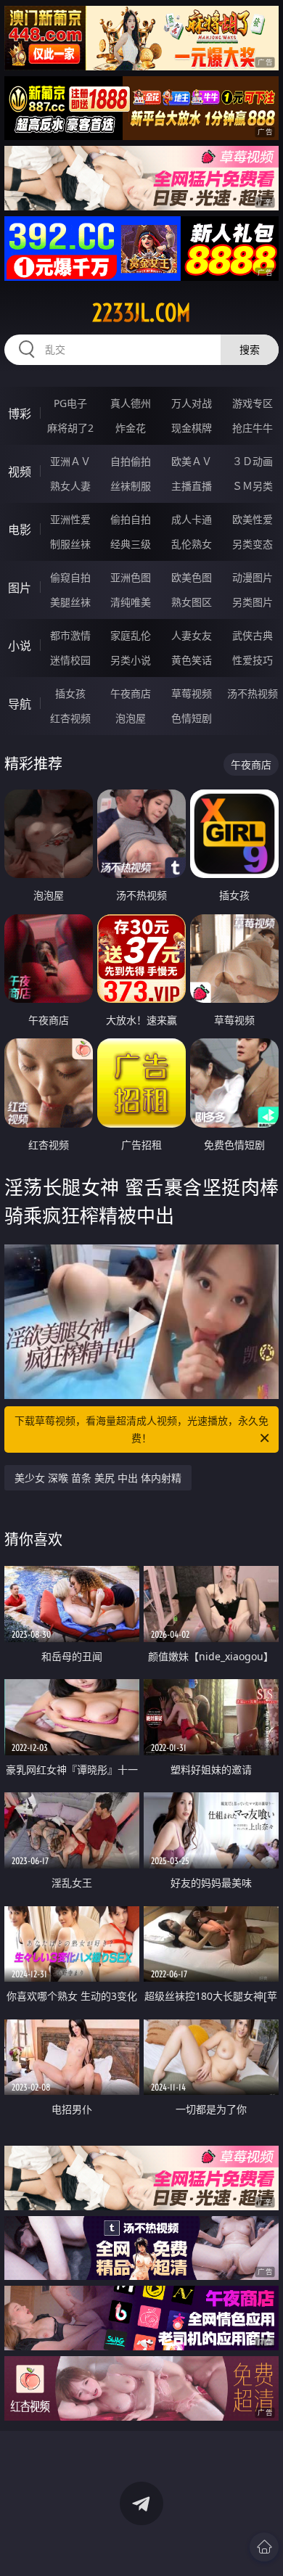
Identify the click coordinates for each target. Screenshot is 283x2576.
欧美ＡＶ (192, 461)
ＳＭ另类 (253, 486)
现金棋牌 (192, 428)
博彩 (20, 414)
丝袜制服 (131, 486)
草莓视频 (192, 693)
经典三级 (131, 544)
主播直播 (192, 486)
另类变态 (253, 544)
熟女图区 (192, 602)
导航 (20, 704)
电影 (20, 530)
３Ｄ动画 (253, 461)
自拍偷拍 (131, 461)
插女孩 (70, 693)
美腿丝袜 (70, 602)
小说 (20, 646)
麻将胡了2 (70, 428)
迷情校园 (70, 660)
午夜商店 (131, 693)
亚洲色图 (131, 577)
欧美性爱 (253, 519)
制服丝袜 (70, 544)
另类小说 (131, 660)
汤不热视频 (253, 693)
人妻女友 (192, 635)
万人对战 (192, 403)
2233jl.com (141, 313)
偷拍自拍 (131, 519)
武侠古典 (253, 635)
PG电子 (70, 403)
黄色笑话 (192, 660)
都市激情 (70, 635)
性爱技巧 (253, 660)
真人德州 (131, 403)
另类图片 (253, 602)
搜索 (250, 349)
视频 (20, 472)
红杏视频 (70, 718)
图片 (20, 588)
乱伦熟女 (192, 544)
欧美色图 (192, 577)
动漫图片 (253, 577)
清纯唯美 (131, 602)
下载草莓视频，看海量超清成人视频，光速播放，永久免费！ (141, 1429)
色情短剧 (192, 718)
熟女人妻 (70, 486)
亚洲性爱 (70, 519)
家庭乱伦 (131, 635)
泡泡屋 (131, 718)
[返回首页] (264, 2547)
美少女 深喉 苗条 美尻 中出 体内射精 (98, 1478)
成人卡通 (192, 519)
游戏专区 (253, 403)
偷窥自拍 (70, 577)
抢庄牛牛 (253, 428)
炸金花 (131, 428)
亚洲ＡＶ (70, 461)
